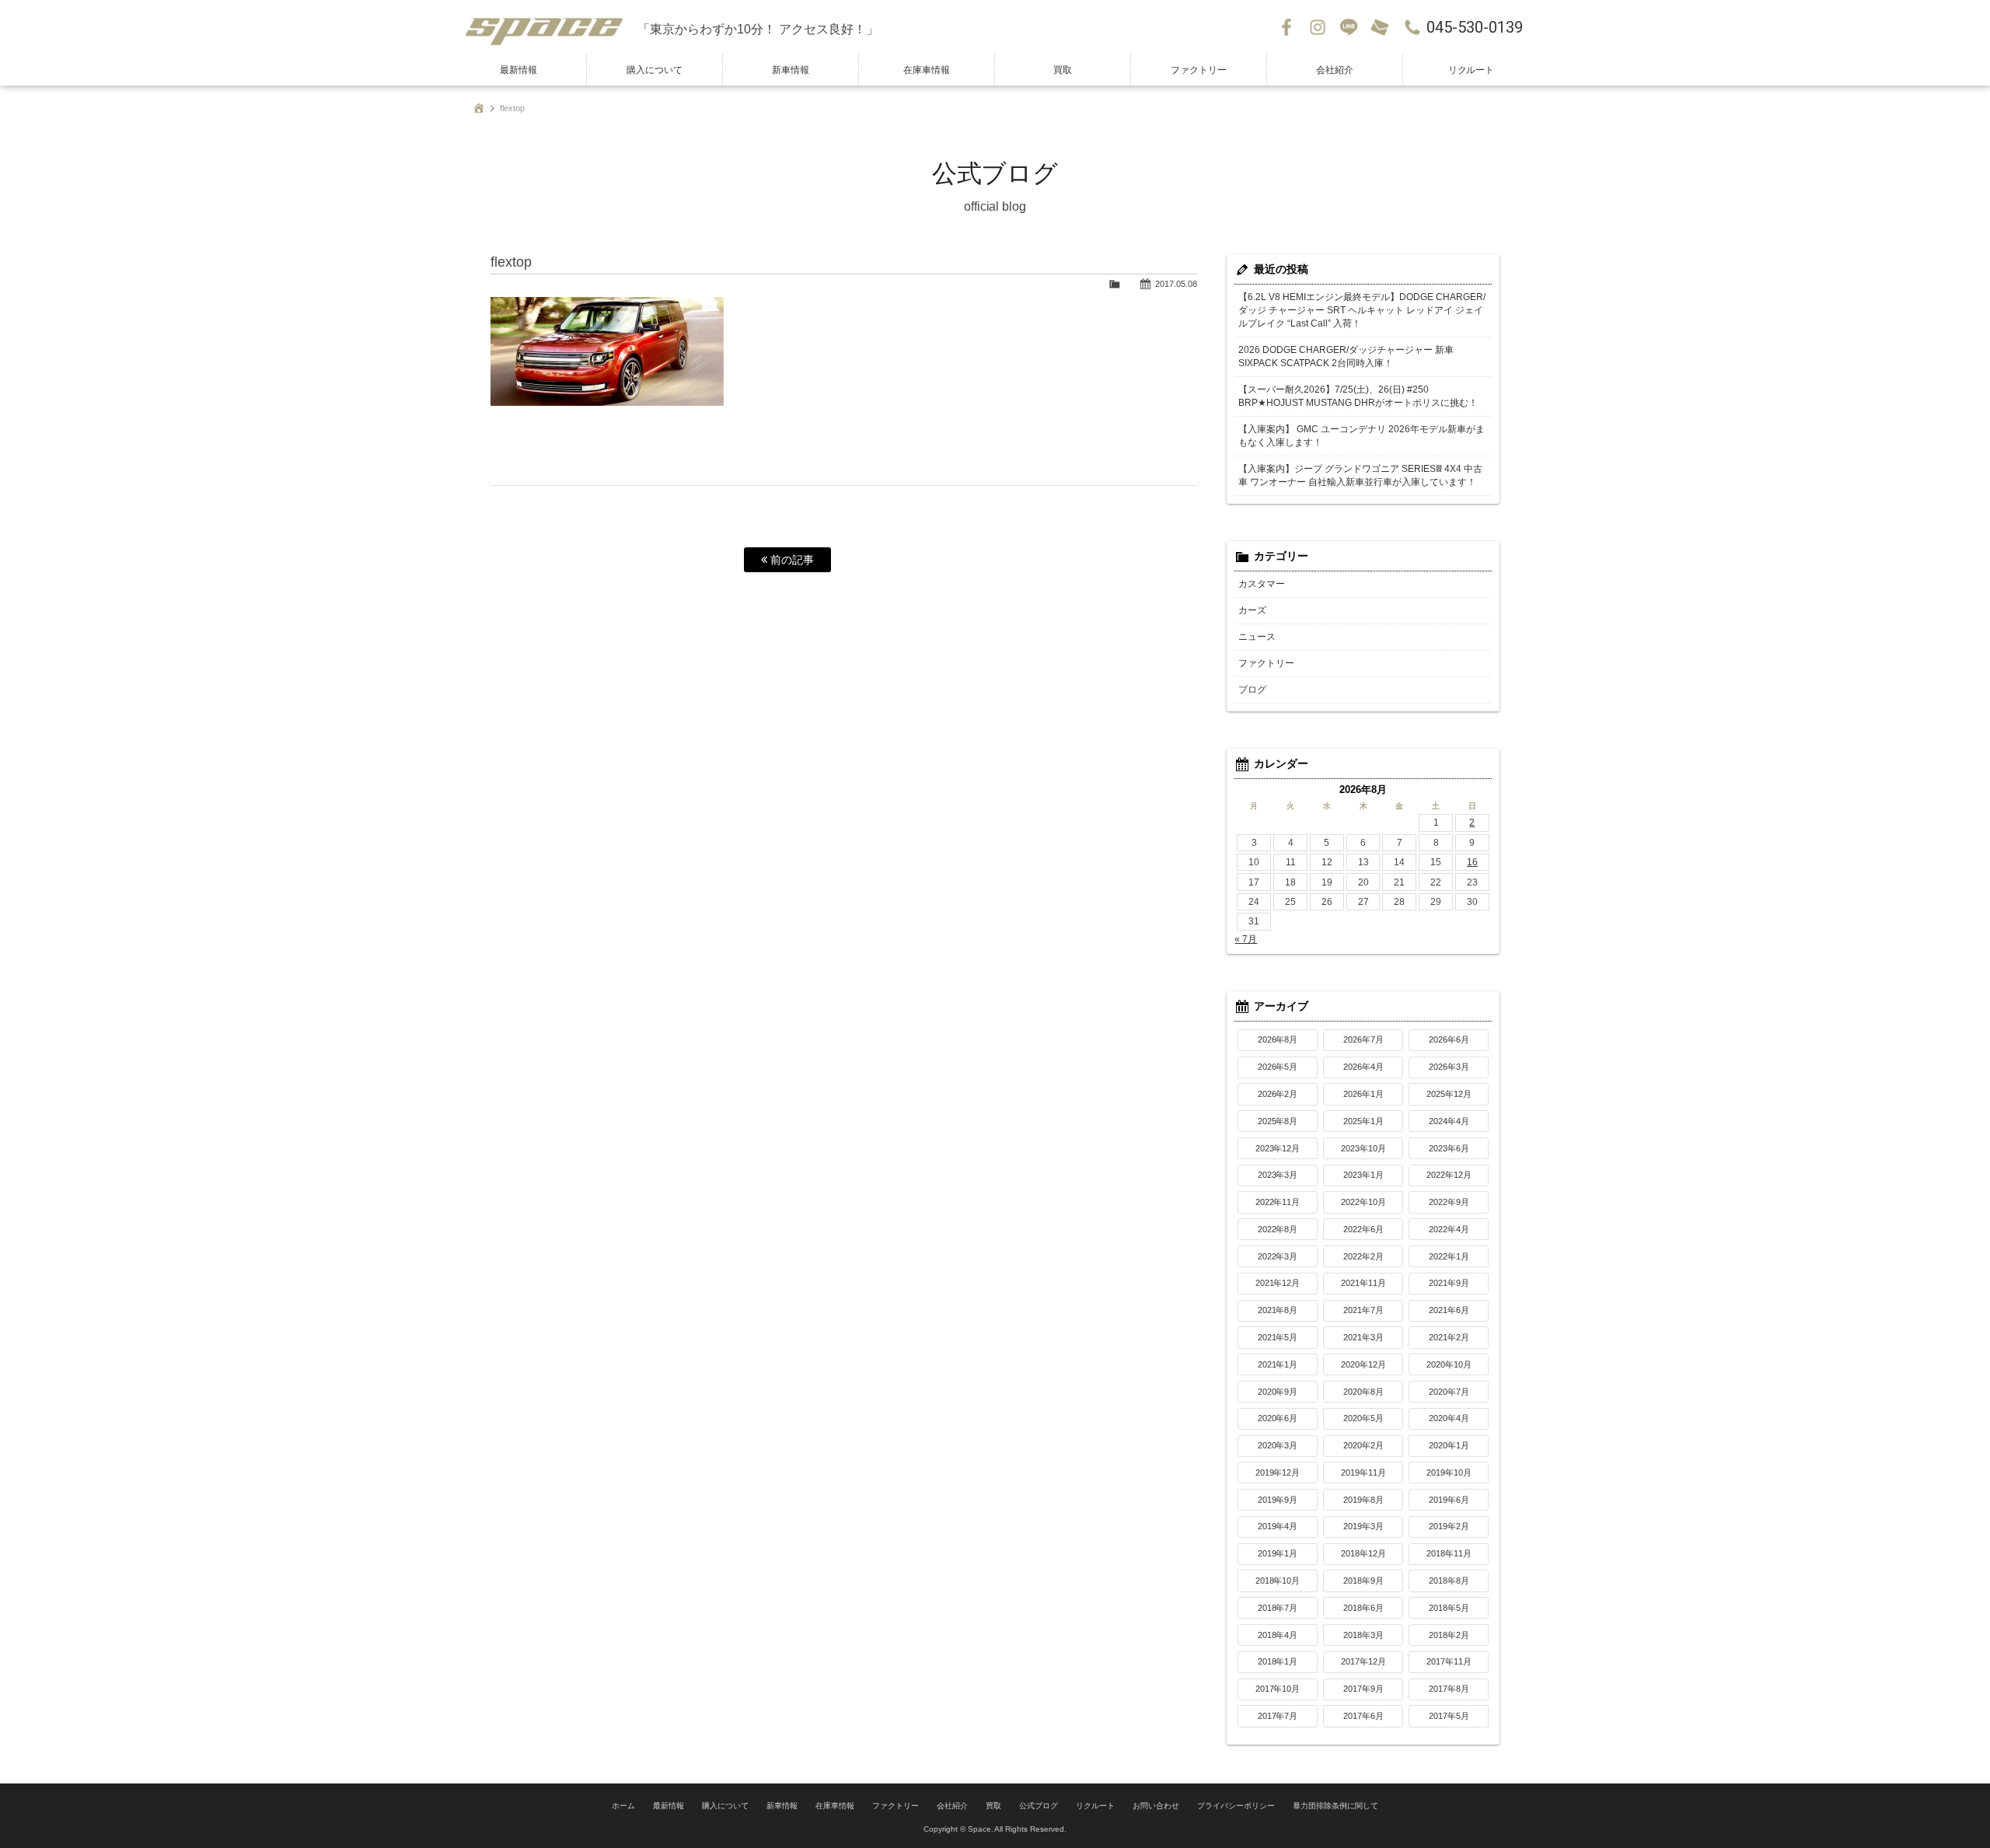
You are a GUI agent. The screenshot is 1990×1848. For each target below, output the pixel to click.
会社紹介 (1335, 70)
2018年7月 (1278, 1608)
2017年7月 (1278, 1716)
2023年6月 (1449, 1148)
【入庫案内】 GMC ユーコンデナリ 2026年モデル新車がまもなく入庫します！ (1362, 436)
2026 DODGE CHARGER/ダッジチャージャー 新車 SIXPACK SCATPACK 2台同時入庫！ (1346, 356)
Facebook (1287, 27)
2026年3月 (1449, 1067)
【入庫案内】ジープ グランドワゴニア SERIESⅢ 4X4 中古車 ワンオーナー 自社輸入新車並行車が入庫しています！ (1360, 475)
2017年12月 (1363, 1661)
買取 (1063, 70)
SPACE (544, 27)
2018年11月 (1449, 1553)
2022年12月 (1449, 1175)
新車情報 (791, 70)
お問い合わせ (1380, 27)
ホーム (623, 1806)
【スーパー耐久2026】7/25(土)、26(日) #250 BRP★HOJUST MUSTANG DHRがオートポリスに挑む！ (1358, 396)
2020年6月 (1278, 1418)
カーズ (1252, 610)
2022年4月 (1449, 1229)
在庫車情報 (927, 70)
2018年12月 (1363, 1553)
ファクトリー (1199, 70)
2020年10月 (1449, 1364)
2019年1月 (1278, 1553)
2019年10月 (1449, 1472)
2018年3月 (1363, 1635)
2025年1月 (1363, 1121)
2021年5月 (1278, 1337)
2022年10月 (1363, 1202)
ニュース (1257, 637)
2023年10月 (1363, 1148)
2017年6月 (1363, 1716)
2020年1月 (1449, 1445)
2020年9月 (1278, 1392)
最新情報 (518, 70)
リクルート (1472, 70)
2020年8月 (1363, 1392)
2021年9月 (1449, 1283)
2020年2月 (1363, 1445)
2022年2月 (1363, 1256)
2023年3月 (1278, 1175)
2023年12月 (1278, 1148)
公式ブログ (1039, 1806)
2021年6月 (1449, 1310)
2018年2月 (1449, 1635)
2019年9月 (1278, 1500)
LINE (1349, 27)
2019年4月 (1278, 1526)
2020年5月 (1363, 1418)
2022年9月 (1449, 1202)
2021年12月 (1278, 1283)
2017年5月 (1449, 1716)
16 (1472, 862)
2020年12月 (1363, 1364)
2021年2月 (1449, 1337)
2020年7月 (1449, 1392)
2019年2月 (1449, 1526)
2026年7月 (1363, 1039)
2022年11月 (1278, 1202)
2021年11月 (1363, 1283)
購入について (655, 70)
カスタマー (1262, 584)
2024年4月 (1449, 1121)
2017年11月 (1449, 1661)
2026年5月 (1278, 1067)
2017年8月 (1449, 1689)
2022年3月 (1278, 1256)
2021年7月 (1363, 1310)
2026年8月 (1278, 1039)
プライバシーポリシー (1236, 1806)
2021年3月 (1363, 1337)
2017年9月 (1363, 1689)
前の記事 (791, 560)
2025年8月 (1278, 1121)
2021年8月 (1278, 1310)
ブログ (1252, 690)
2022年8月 (1278, 1229)
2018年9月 (1363, 1581)
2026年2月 (1278, 1094)
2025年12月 (1449, 1094)
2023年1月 (1363, 1175)
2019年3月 (1363, 1526)
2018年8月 (1449, 1581)
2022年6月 (1363, 1229)
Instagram (1318, 27)
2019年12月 (1278, 1472)
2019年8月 (1363, 1500)
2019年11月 (1363, 1472)
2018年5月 (1449, 1608)
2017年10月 (1278, 1689)
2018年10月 (1278, 1581)
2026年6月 (1449, 1039)
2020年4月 (1449, 1418)
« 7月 (1246, 939)
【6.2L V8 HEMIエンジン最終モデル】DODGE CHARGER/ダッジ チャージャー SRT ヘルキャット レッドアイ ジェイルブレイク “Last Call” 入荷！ (1362, 310)
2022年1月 (1449, 1256)
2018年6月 (1363, 1608)
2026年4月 (1363, 1067)
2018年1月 (1278, 1661)
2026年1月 (1363, 1094)
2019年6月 (1449, 1500)
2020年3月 (1278, 1445)
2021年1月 (1278, 1364)
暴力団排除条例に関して (1335, 1806)
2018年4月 (1278, 1635)
